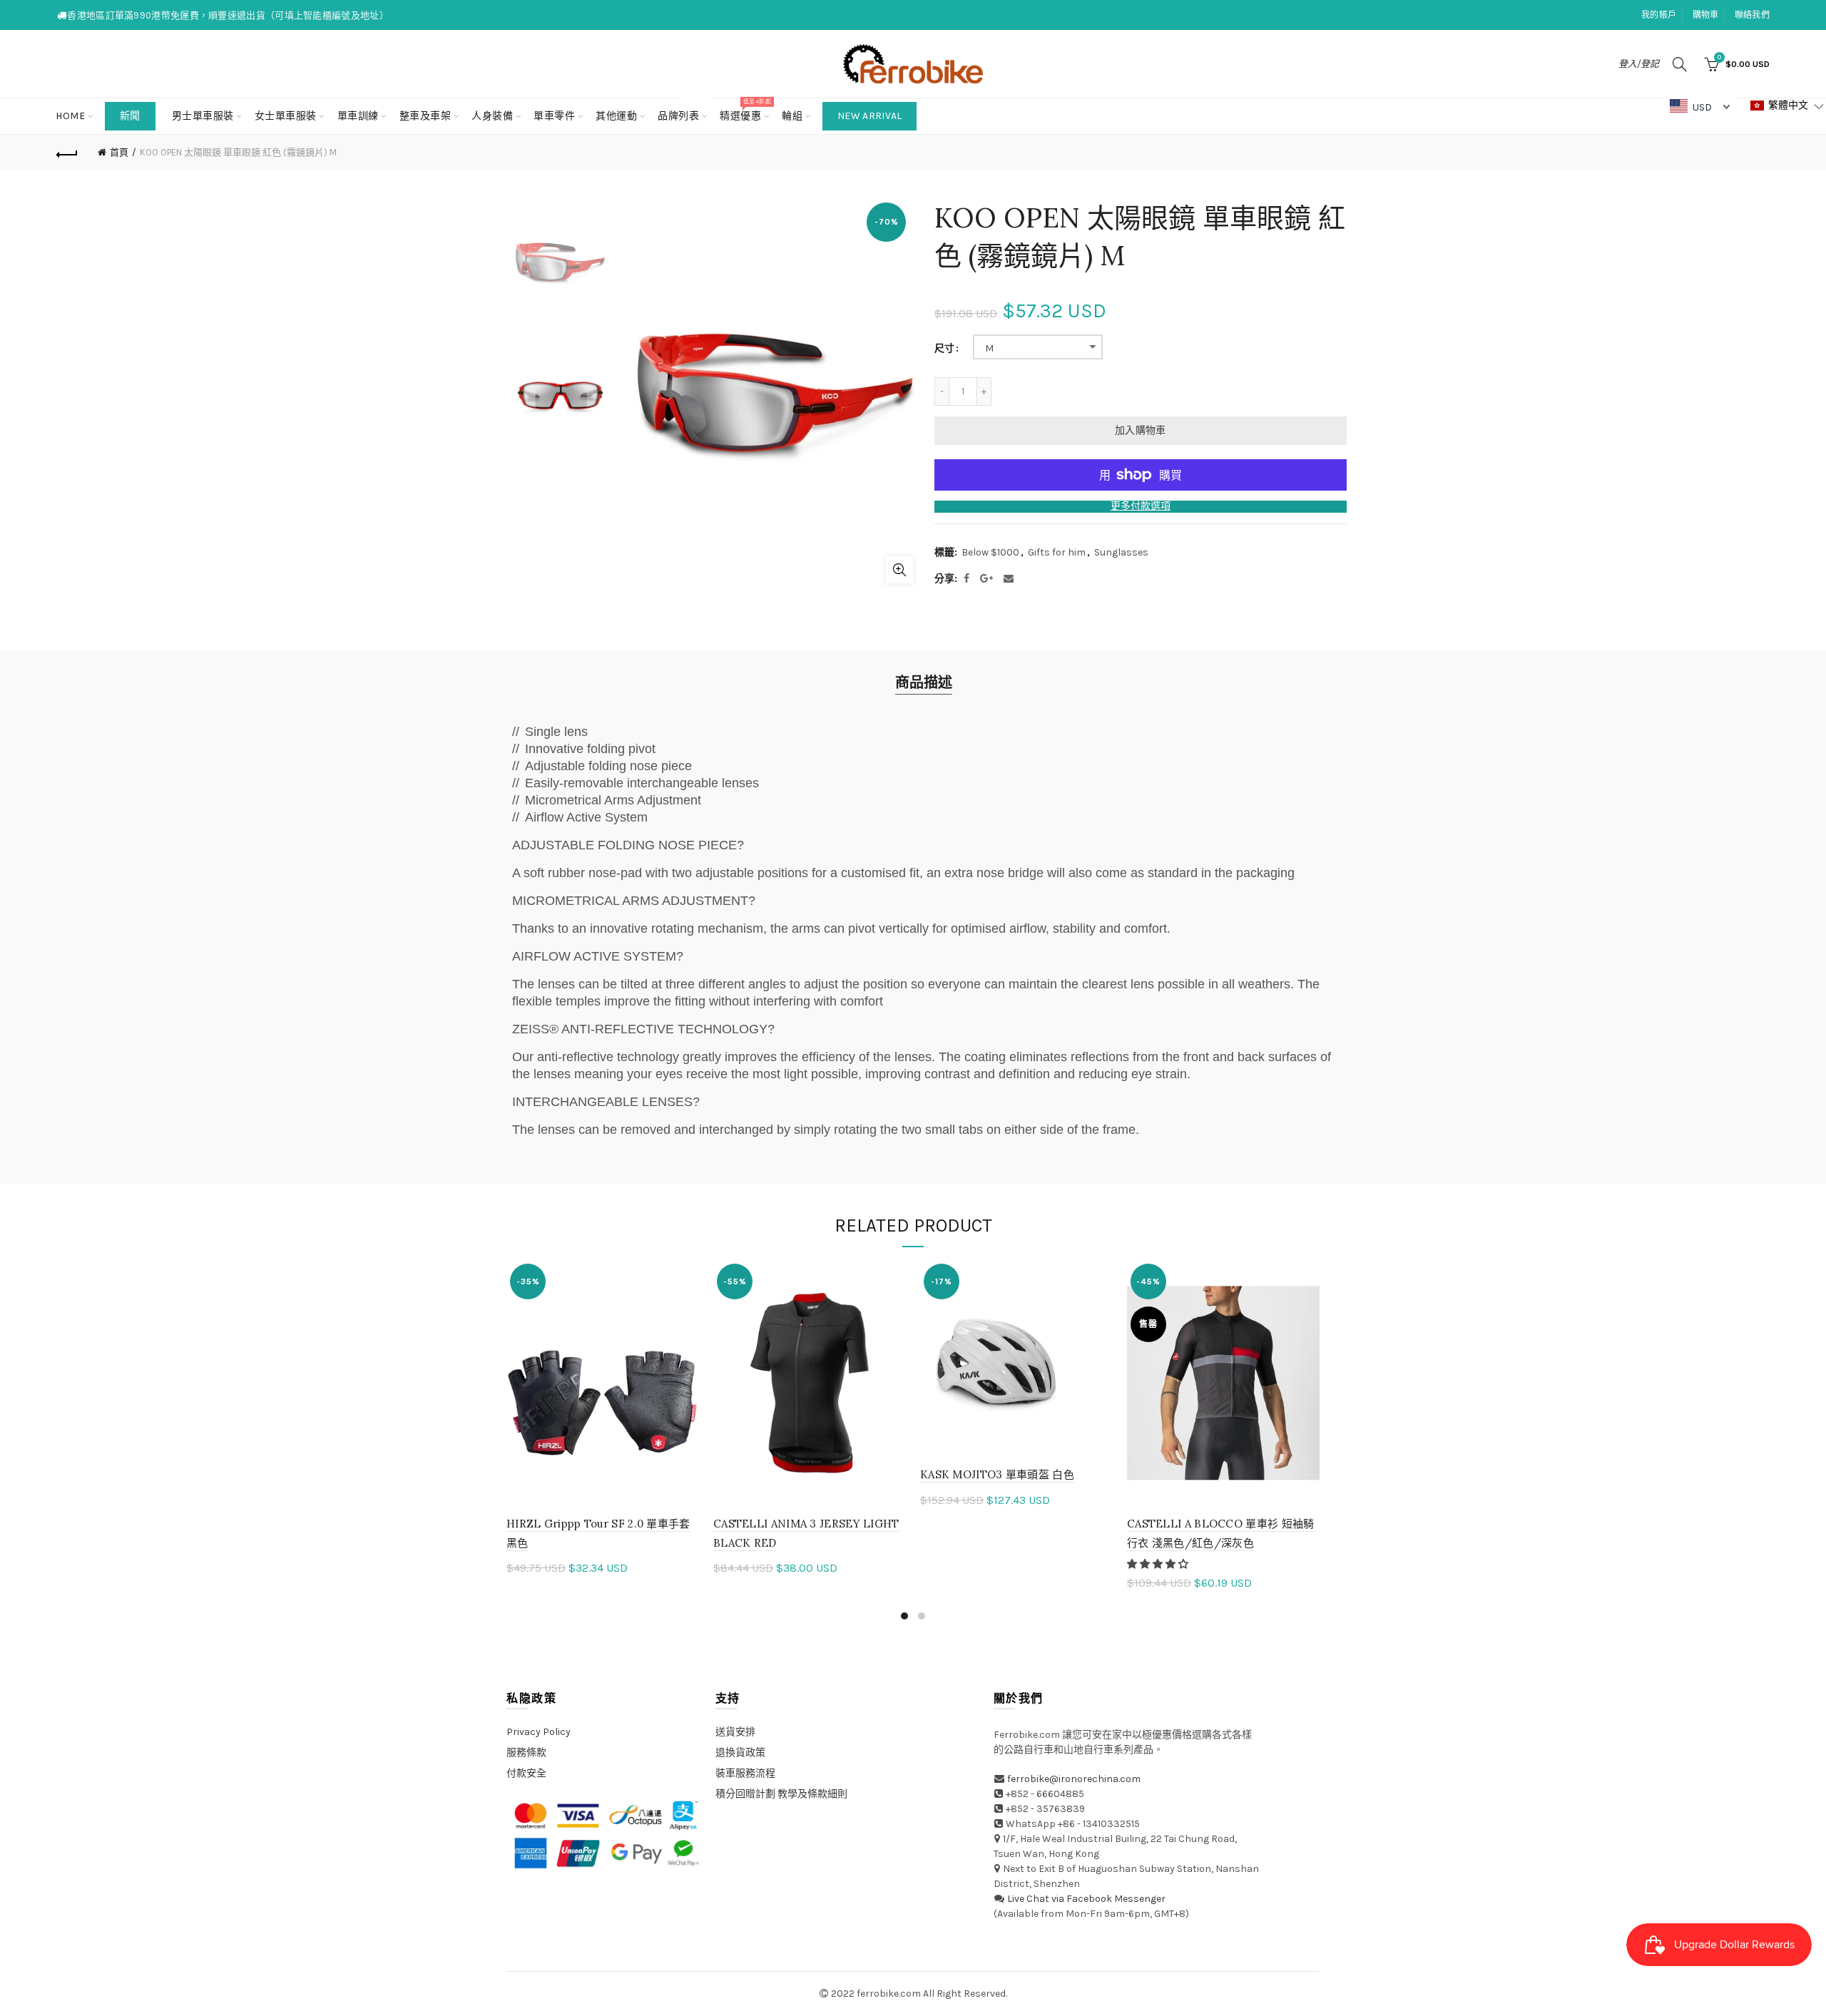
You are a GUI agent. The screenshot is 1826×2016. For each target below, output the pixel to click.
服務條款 (526, 1753)
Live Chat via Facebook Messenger (1086, 1899)
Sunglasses (1121, 552)
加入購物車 (1141, 430)
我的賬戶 (1659, 15)
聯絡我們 (1752, 15)
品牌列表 (683, 110)
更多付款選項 (1141, 506)
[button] (1159, 1564)
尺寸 (944, 349)
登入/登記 (1639, 64)
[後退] (67, 153)
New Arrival (869, 116)
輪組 (792, 116)
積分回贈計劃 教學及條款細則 (781, 1794)
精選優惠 (745, 110)
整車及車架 (425, 116)
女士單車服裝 (286, 116)
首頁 (119, 152)
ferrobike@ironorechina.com (1074, 1779)
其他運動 (616, 116)
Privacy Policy (539, 1732)
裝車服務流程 (745, 1773)
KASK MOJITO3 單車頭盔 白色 (997, 1474)
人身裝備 (492, 116)
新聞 (130, 116)
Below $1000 (990, 552)
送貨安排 (735, 1732)
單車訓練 (358, 116)
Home (70, 116)
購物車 (1706, 15)
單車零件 (554, 116)
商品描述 (924, 683)
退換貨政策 (740, 1753)
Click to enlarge (899, 570)
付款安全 (526, 1773)
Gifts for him (1057, 552)
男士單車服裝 (203, 116)
